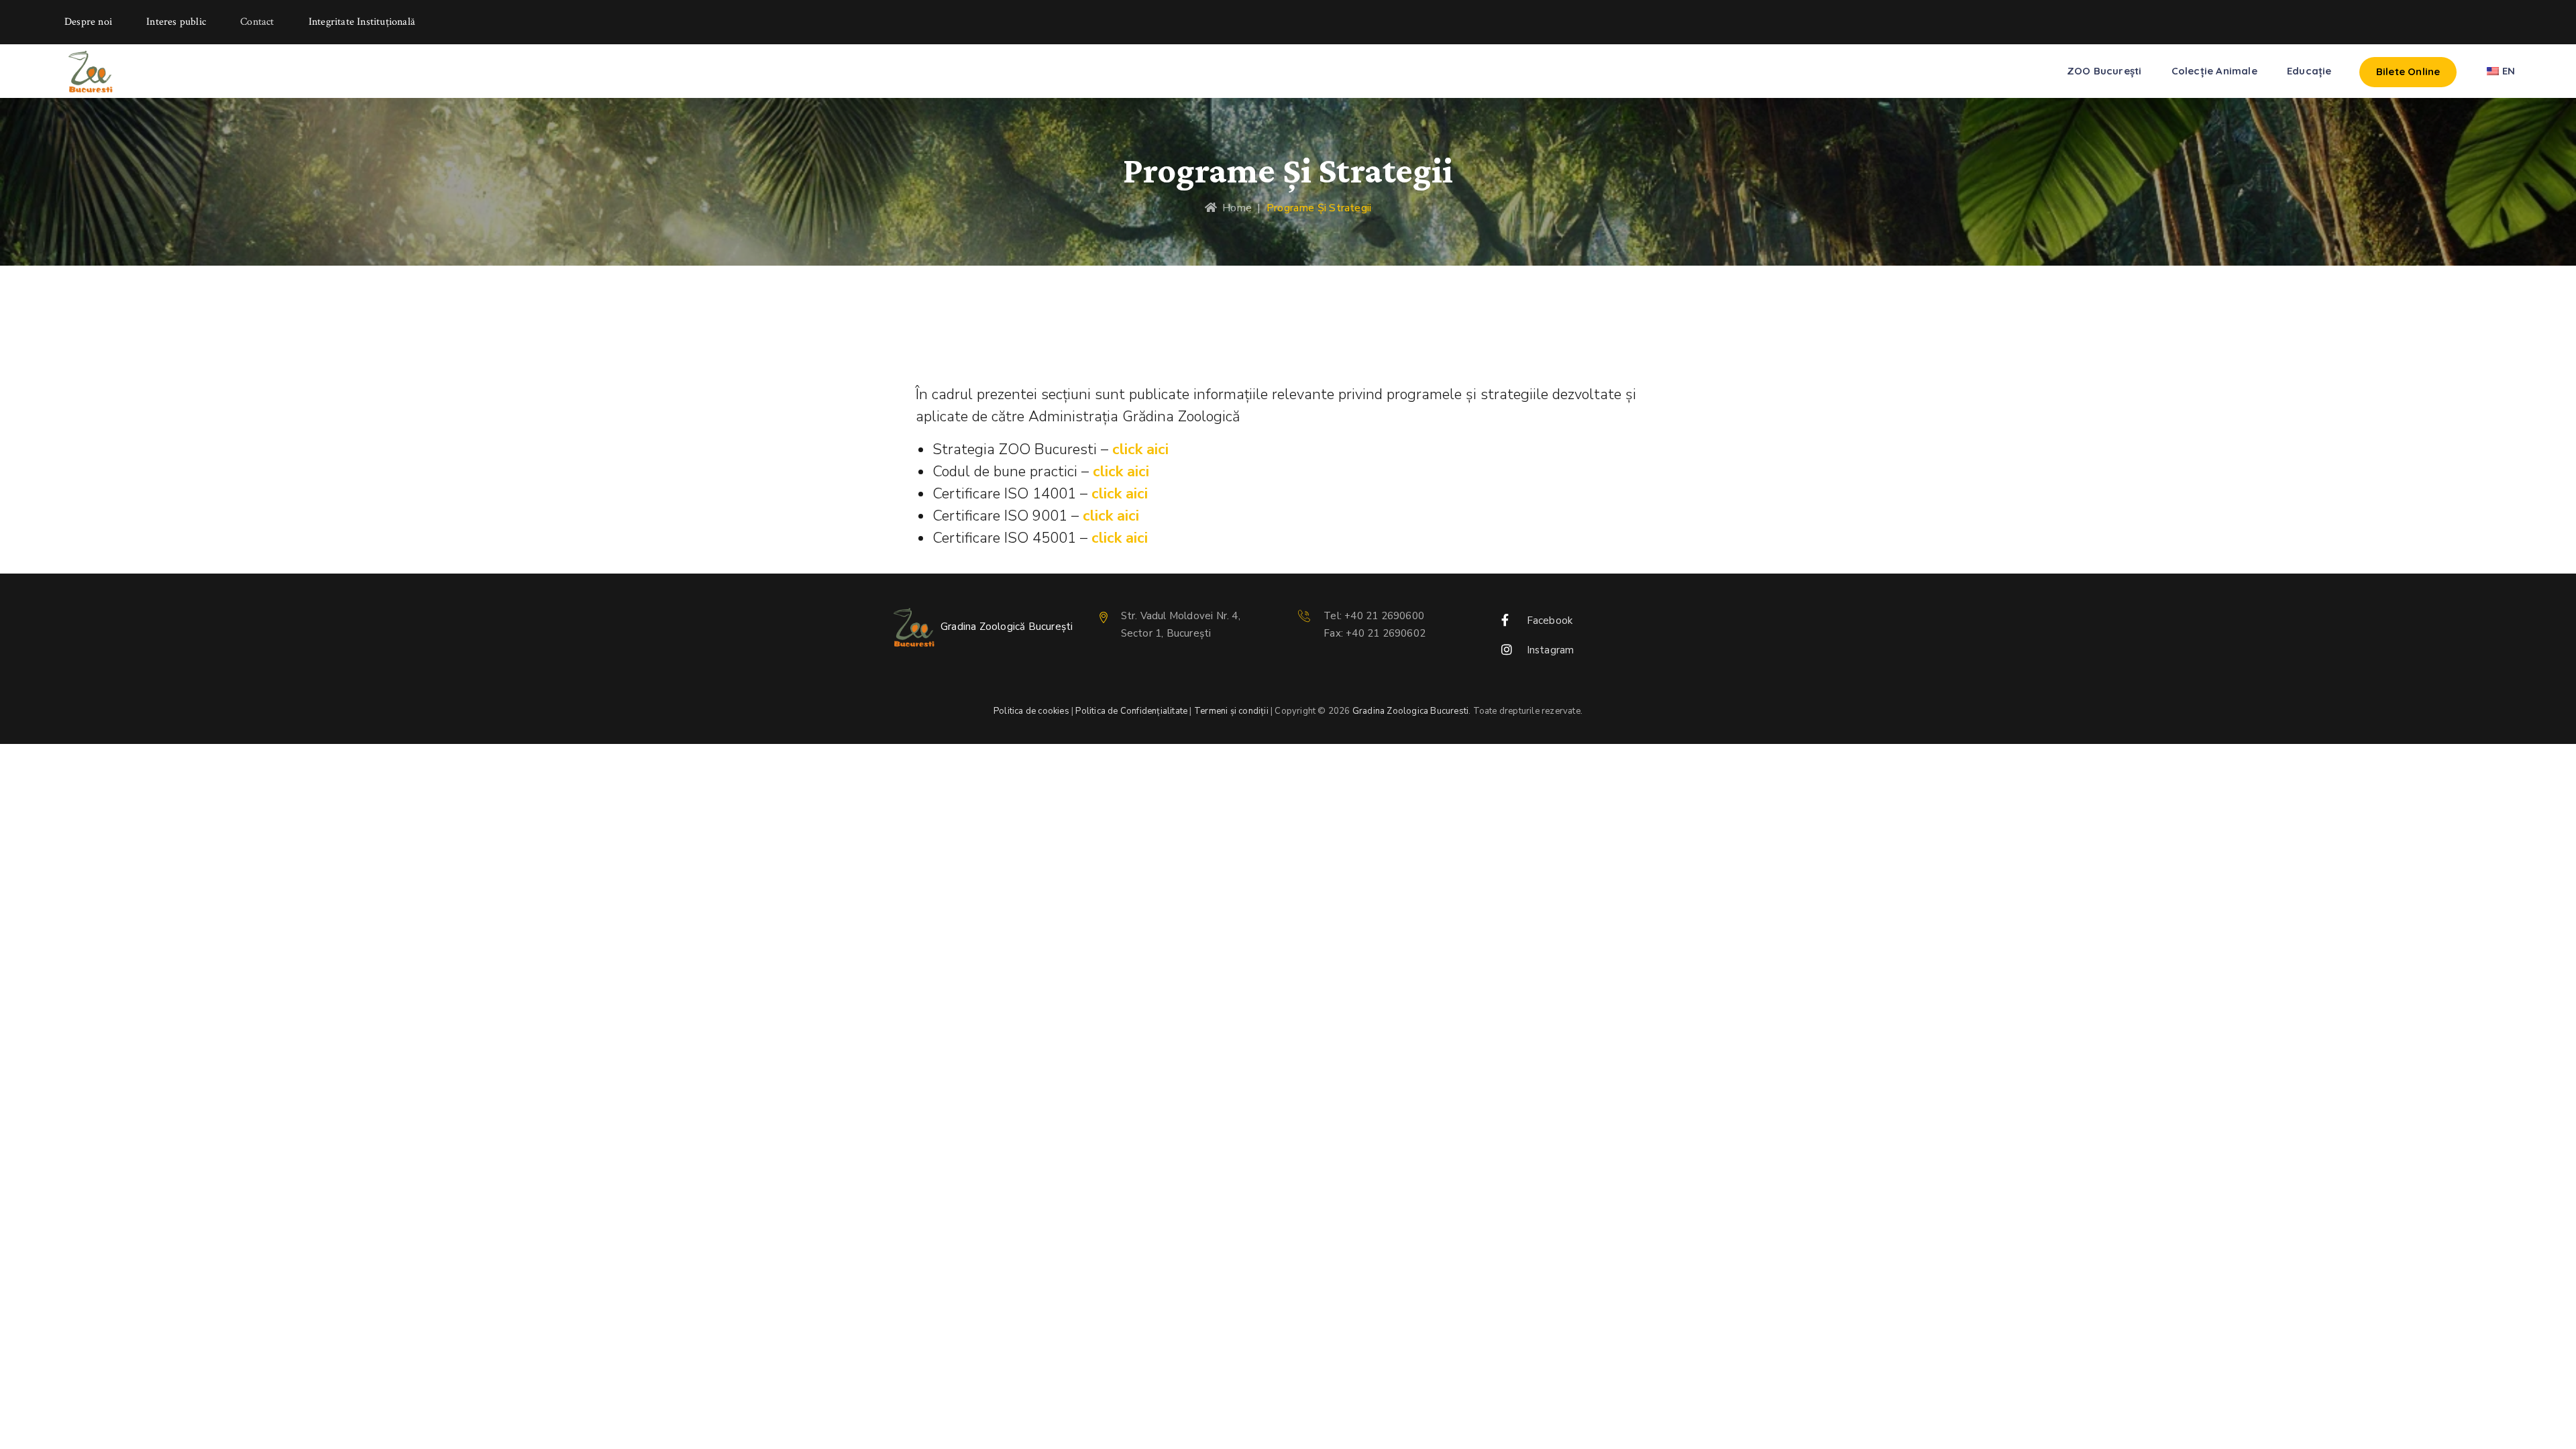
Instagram (1551, 650)
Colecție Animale (2214, 71)
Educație (2309, 71)
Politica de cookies (1031, 711)
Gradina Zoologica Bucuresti (1410, 711)
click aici (1140, 449)
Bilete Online (2408, 71)
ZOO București (2104, 71)
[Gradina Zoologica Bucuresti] (90, 71)
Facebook (1550, 621)
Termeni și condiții (1231, 711)
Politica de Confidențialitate (1131, 711)
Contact (257, 22)
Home (1234, 208)
